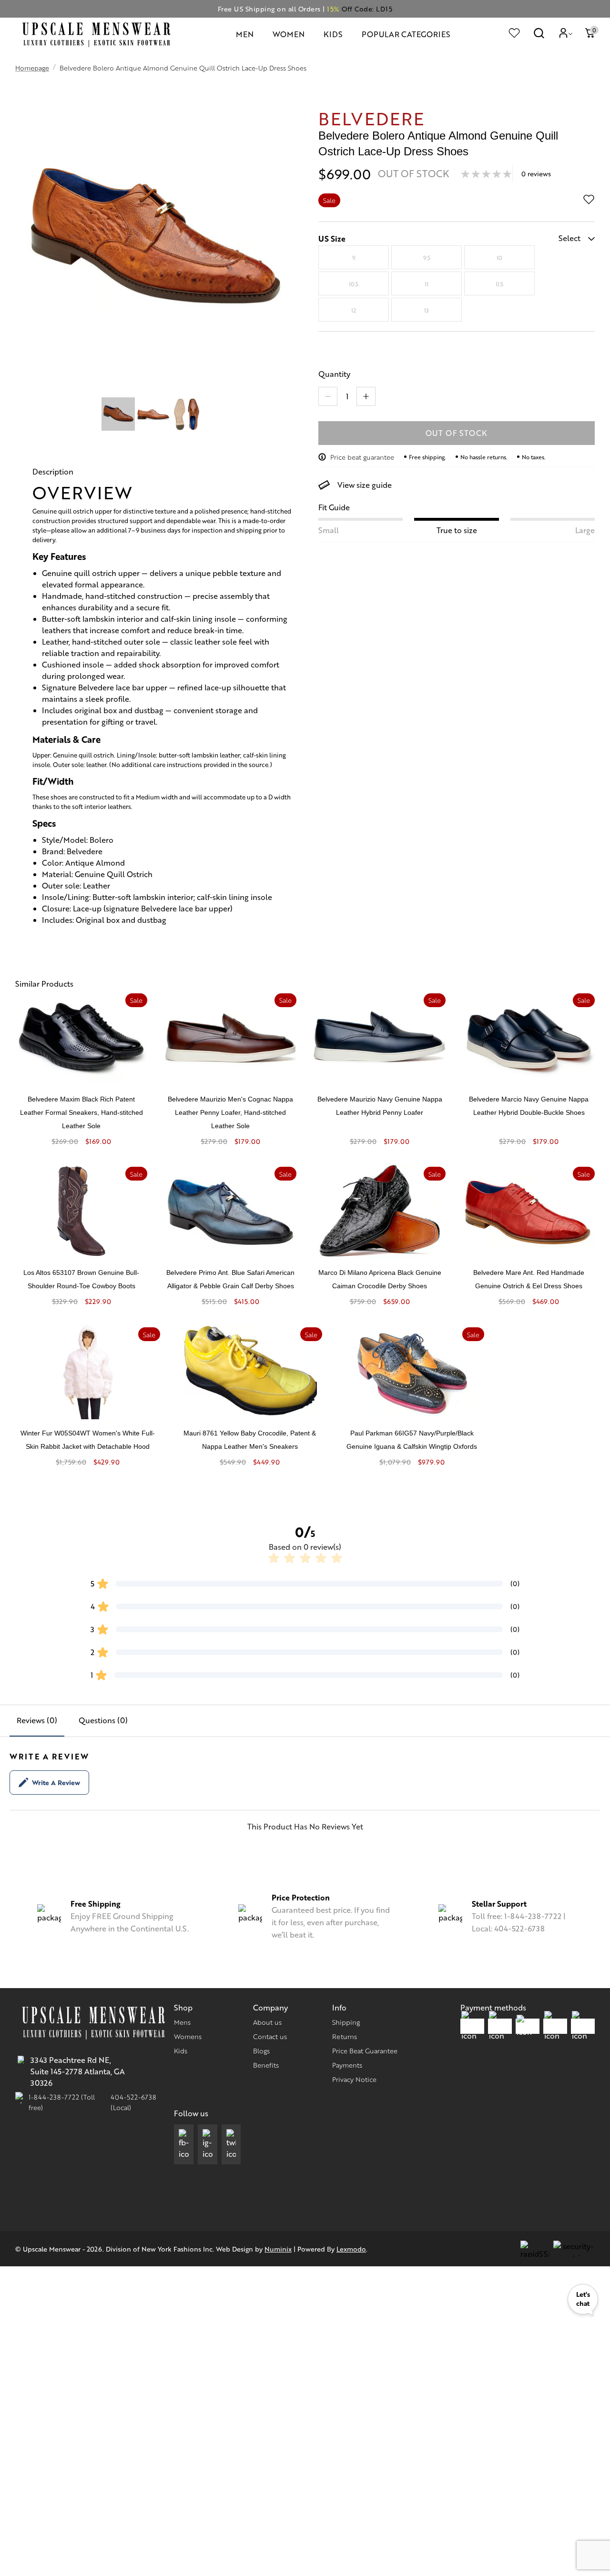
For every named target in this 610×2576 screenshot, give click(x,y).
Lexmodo (351, 2249)
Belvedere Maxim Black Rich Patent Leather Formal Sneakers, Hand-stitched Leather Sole (81, 1112)
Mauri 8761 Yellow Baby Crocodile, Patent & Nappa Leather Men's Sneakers (250, 1440)
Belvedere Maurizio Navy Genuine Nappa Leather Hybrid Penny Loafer (380, 1106)
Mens (182, 2022)
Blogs (261, 2051)
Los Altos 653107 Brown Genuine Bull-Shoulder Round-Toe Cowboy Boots (81, 1279)
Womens (188, 2036)
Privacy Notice (354, 2079)
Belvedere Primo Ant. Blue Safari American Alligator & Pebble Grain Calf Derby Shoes (230, 1279)
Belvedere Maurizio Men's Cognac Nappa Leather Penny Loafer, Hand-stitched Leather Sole (230, 1112)
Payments (347, 2065)
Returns (345, 2036)
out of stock (457, 433)
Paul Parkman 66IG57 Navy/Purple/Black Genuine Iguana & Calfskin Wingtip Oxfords (412, 1440)
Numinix (278, 2249)
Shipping (346, 2022)
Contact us (270, 2036)
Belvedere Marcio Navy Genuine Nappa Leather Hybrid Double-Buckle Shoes (529, 1106)
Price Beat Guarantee (365, 2051)
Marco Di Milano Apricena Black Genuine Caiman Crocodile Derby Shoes (380, 1279)
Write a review (56, 1782)
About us (267, 2022)
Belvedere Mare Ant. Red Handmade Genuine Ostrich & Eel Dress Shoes (529, 1279)
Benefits (266, 2065)
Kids (181, 2051)
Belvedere (371, 118)
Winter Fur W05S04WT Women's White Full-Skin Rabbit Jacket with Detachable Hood (88, 1440)
